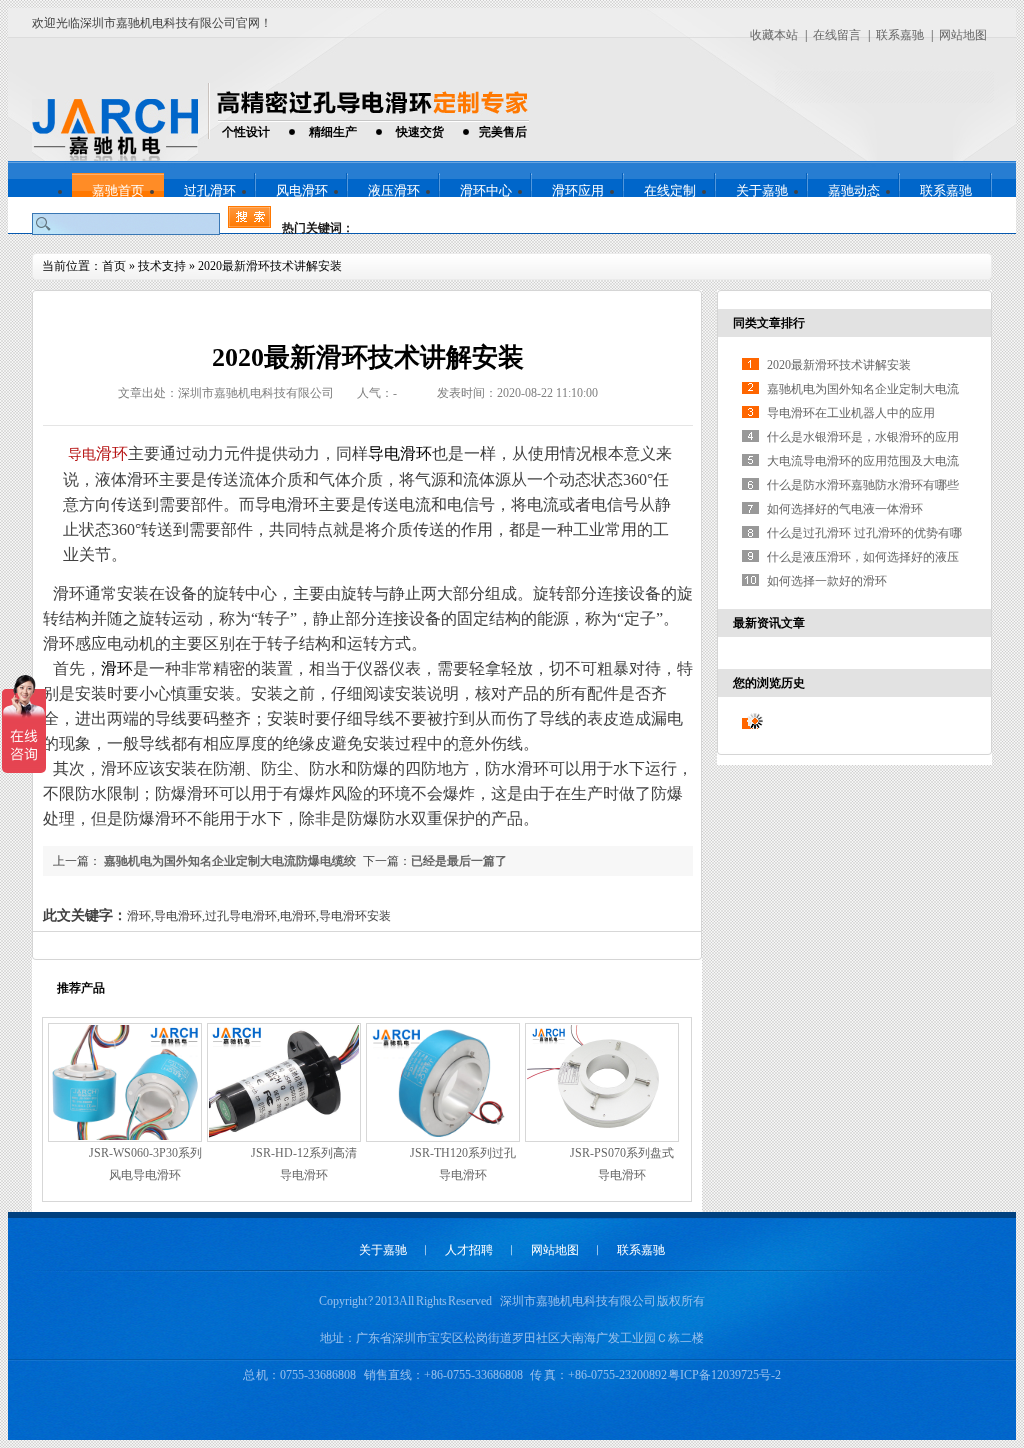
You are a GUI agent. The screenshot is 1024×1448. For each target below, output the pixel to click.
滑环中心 (486, 190)
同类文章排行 (769, 323)
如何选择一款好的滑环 (827, 581)
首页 (114, 266)
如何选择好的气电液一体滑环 (845, 509)
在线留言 (837, 35)
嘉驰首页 (118, 190)
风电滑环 (302, 190)
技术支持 (162, 266)
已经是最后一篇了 (459, 861)
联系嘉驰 (900, 35)
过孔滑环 (210, 190)
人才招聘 (469, 1250)
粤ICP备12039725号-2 (724, 1375)
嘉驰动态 (854, 190)
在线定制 (670, 190)
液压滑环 (394, 190)
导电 (81, 454)
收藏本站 (774, 35)
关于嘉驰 (762, 190)
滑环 (112, 453)
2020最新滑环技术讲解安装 (270, 266)
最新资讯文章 (769, 623)
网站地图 (963, 35)
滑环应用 (578, 190)
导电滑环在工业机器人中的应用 (851, 413)
